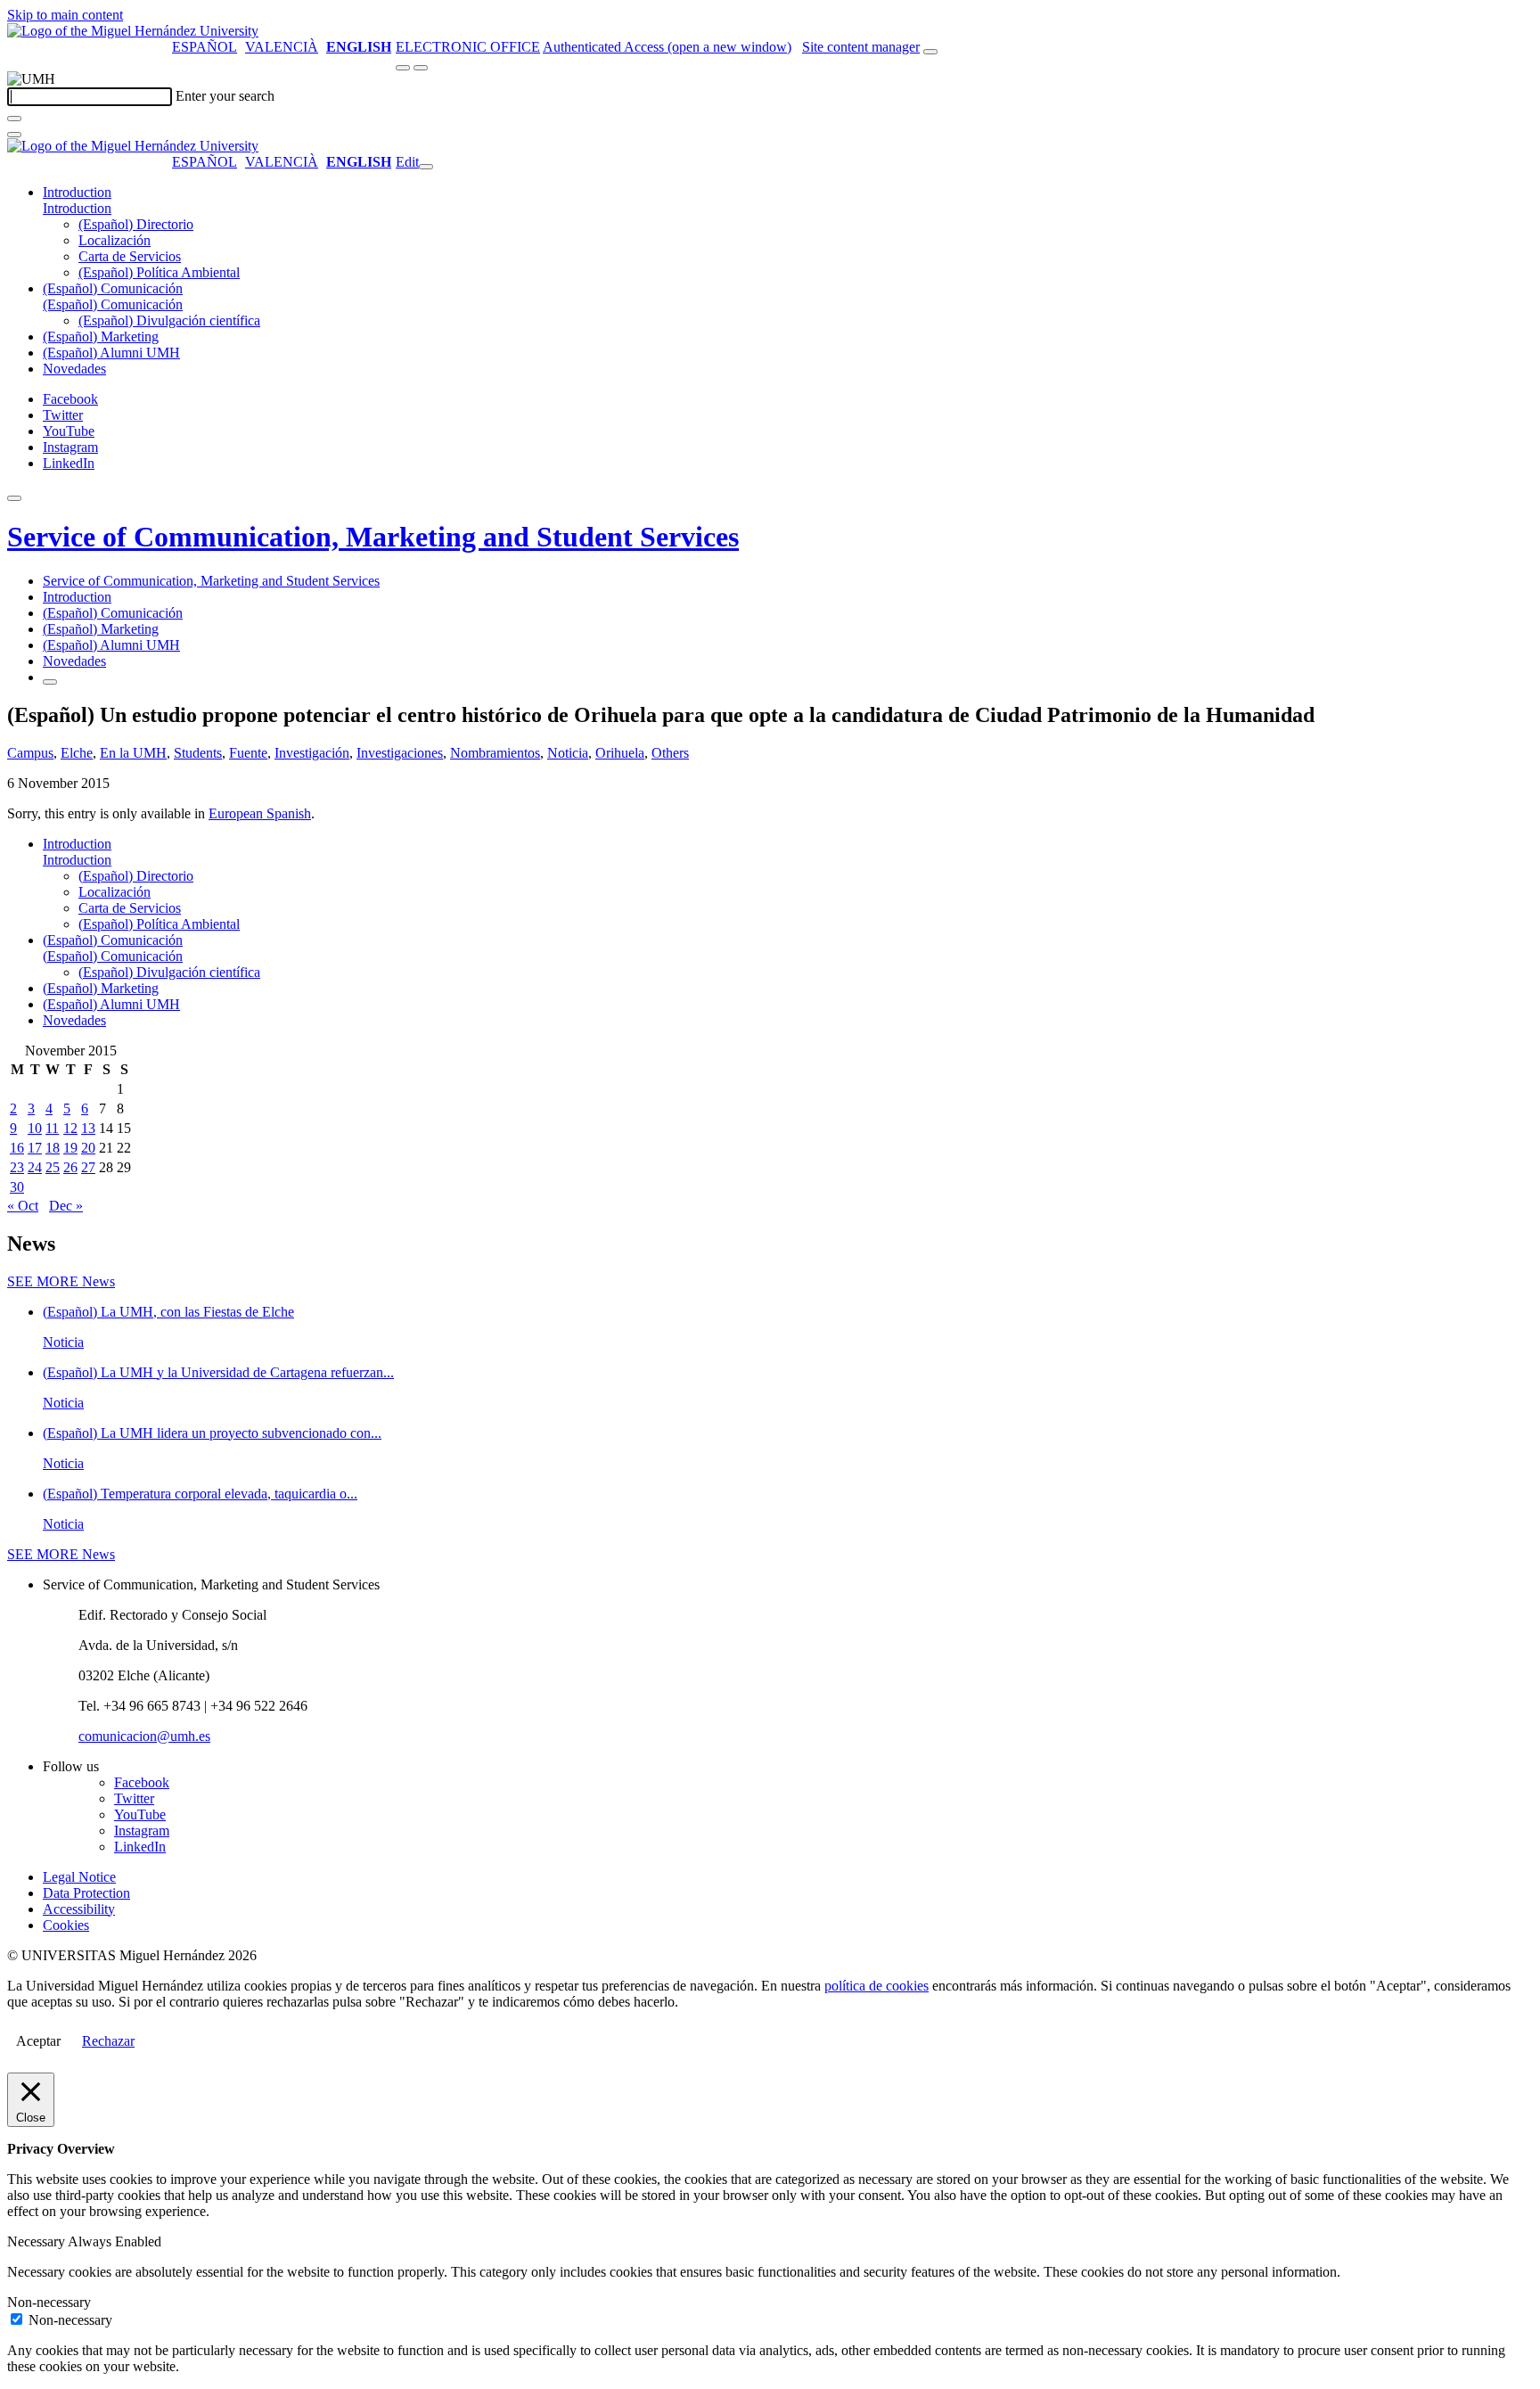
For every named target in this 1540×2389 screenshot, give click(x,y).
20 (88, 1148)
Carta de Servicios (130, 256)
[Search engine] (930, 52)
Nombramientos (495, 753)
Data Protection (86, 1893)
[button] (77, 208)
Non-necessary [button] (49, 2302)
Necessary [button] (37, 2241)
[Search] (14, 119)
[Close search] (14, 135)
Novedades (74, 369)
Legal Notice (79, 1877)
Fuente (248, 753)
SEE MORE (61, 1281)
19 (70, 1148)
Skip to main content (65, 15)
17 (35, 1148)
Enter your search (225, 96)
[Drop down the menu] (421, 68)
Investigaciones (400, 753)
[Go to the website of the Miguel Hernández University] (133, 31)
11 (52, 1128)
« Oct (23, 1206)
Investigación (312, 753)
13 (88, 1128)
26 (70, 1167)
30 (17, 1187)
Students (198, 753)
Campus (30, 753)
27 (88, 1167)
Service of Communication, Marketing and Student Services (373, 537)
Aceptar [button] (38, 2041)
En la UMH (133, 753)
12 (70, 1128)
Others (670, 753)
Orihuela (620, 753)
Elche (77, 753)
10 (35, 1128)
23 (17, 1167)
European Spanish (260, 813)
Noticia (568, 753)
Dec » (66, 1206)
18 (53, 1148)
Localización (115, 240)
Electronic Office (468, 47)
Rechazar (108, 2041)
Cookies (66, 1925)
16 (17, 1148)
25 (53, 1167)
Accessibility (79, 1909)
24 (35, 1167)
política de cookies (876, 1986)
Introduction (77, 192)
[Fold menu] (426, 167)
